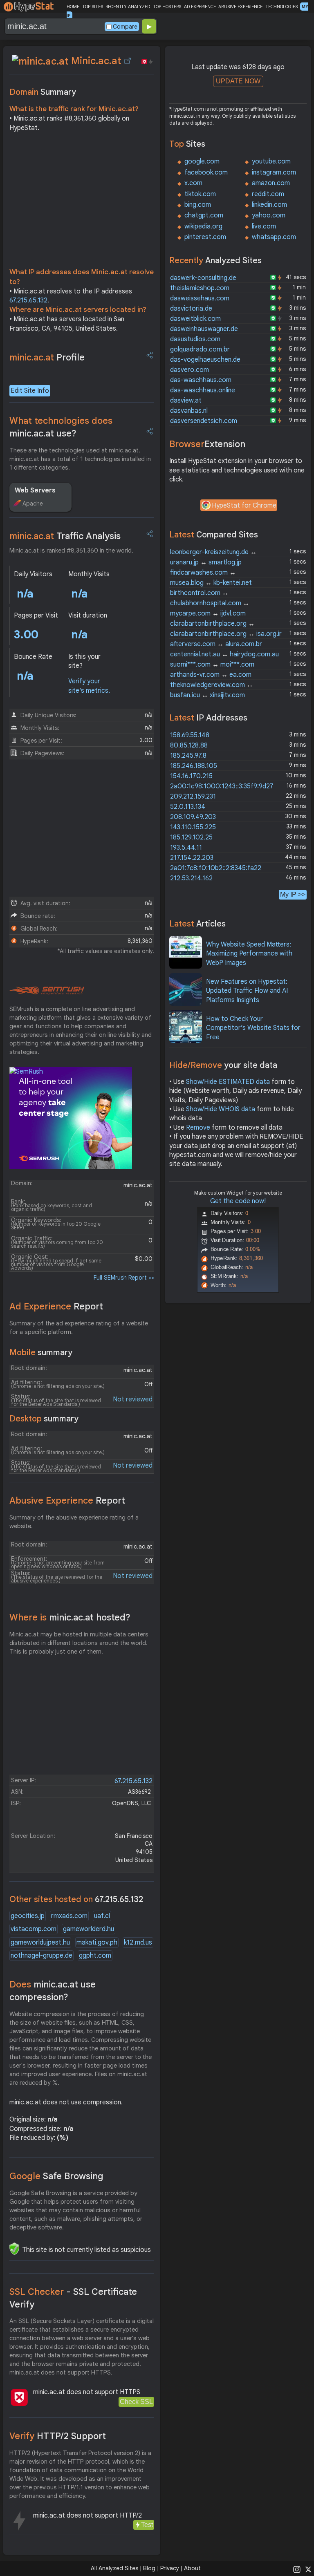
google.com (202, 161)
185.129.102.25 (191, 837)
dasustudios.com (195, 339)
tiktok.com (200, 194)
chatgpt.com (204, 215)
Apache (33, 504)
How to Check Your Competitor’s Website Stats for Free (253, 1028)
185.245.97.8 (188, 756)
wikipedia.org (203, 226)
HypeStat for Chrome (244, 506)
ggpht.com (95, 1956)
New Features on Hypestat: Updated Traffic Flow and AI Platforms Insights (247, 991)
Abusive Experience (67, 1501)
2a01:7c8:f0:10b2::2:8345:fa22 (216, 868)
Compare (125, 27)
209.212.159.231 (193, 797)
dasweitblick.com (195, 319)
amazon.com (271, 183)
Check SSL (136, 2402)
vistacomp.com (34, 1929)
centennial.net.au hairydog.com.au (224, 654)
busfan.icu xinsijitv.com (207, 695)
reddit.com (268, 194)
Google (56, 2176)
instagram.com (274, 172)
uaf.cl (102, 1916)
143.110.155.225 (193, 827)
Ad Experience (56, 1306)
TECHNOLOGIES (281, 7)
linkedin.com (269, 205)
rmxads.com (69, 1916)
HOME (73, 7)
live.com (264, 226)
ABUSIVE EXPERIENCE (240, 7)
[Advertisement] (82, 202)
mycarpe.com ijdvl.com (208, 613)
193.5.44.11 (186, 848)
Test (147, 2525)
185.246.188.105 (194, 766)
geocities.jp (28, 1916)
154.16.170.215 (191, 776)
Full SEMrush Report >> (124, 1278)
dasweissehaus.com (200, 298)
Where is (70, 1617)
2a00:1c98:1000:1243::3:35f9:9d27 (222, 786)
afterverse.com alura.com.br (216, 644)
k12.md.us (138, 1943)
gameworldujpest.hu (40, 1943)
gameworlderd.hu (89, 1929)
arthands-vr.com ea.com (211, 675)
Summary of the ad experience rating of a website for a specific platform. (79, 1328)
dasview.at (186, 401)
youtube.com (271, 161)
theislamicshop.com (200, 288)
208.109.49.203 (193, 817)
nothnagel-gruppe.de (41, 1956)
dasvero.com (190, 370)
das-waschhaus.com (201, 380)
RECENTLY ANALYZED (128, 7)
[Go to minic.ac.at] (128, 61)
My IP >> (293, 894)
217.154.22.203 (192, 858)
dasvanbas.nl (189, 411)
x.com (193, 183)
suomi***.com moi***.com (212, 665)
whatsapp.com (274, 237)
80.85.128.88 (189, 745)
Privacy (170, 2568)
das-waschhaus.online (203, 390)
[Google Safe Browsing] (14, 2249)
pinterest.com (205, 237)
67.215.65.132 (28, 300)
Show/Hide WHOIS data (221, 1109)
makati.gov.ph (97, 1943)
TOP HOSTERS (167, 7)
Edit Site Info (30, 391)
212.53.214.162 (191, 878)
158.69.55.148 (190, 735)
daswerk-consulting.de (203, 278)
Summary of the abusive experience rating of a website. (74, 1522)
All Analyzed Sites (114, 2568)
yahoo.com (269, 215)
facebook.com (206, 172)
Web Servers (35, 490)
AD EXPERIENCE (200, 7)
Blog (149, 2568)
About (192, 2568)
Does (53, 1991)
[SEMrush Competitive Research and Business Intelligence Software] (47, 991)
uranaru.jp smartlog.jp (206, 562)
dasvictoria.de (191, 309)
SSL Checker (73, 2298)
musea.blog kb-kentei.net (211, 583)
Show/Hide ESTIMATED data (228, 1082)
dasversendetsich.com (204, 421)
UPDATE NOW (238, 81)
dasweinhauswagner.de (204, 329)
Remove (198, 1128)
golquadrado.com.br (200, 349)
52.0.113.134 (188, 807)
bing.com (198, 205)
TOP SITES (93, 7)
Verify (58, 2436)
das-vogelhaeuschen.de (205, 360)
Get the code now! (238, 1201)
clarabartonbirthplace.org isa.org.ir (226, 634)
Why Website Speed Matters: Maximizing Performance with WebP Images (249, 954)
